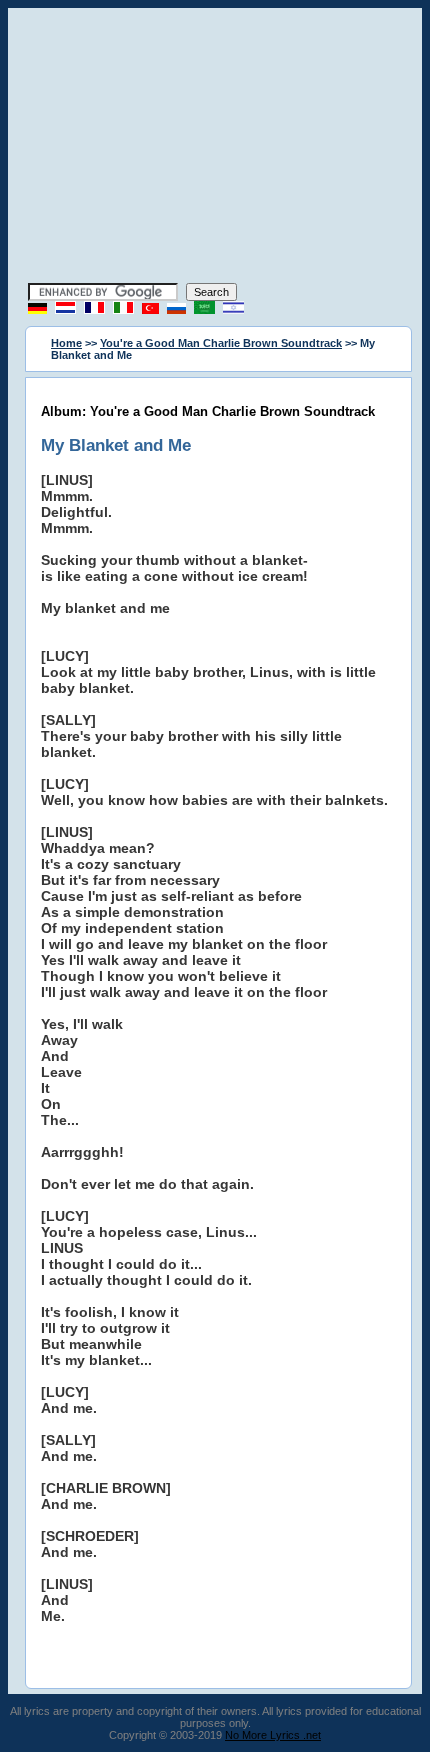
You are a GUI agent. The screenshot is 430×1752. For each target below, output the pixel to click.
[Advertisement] (215, 148)
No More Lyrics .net (273, 1735)
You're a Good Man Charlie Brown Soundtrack (221, 343)
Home (66, 343)
